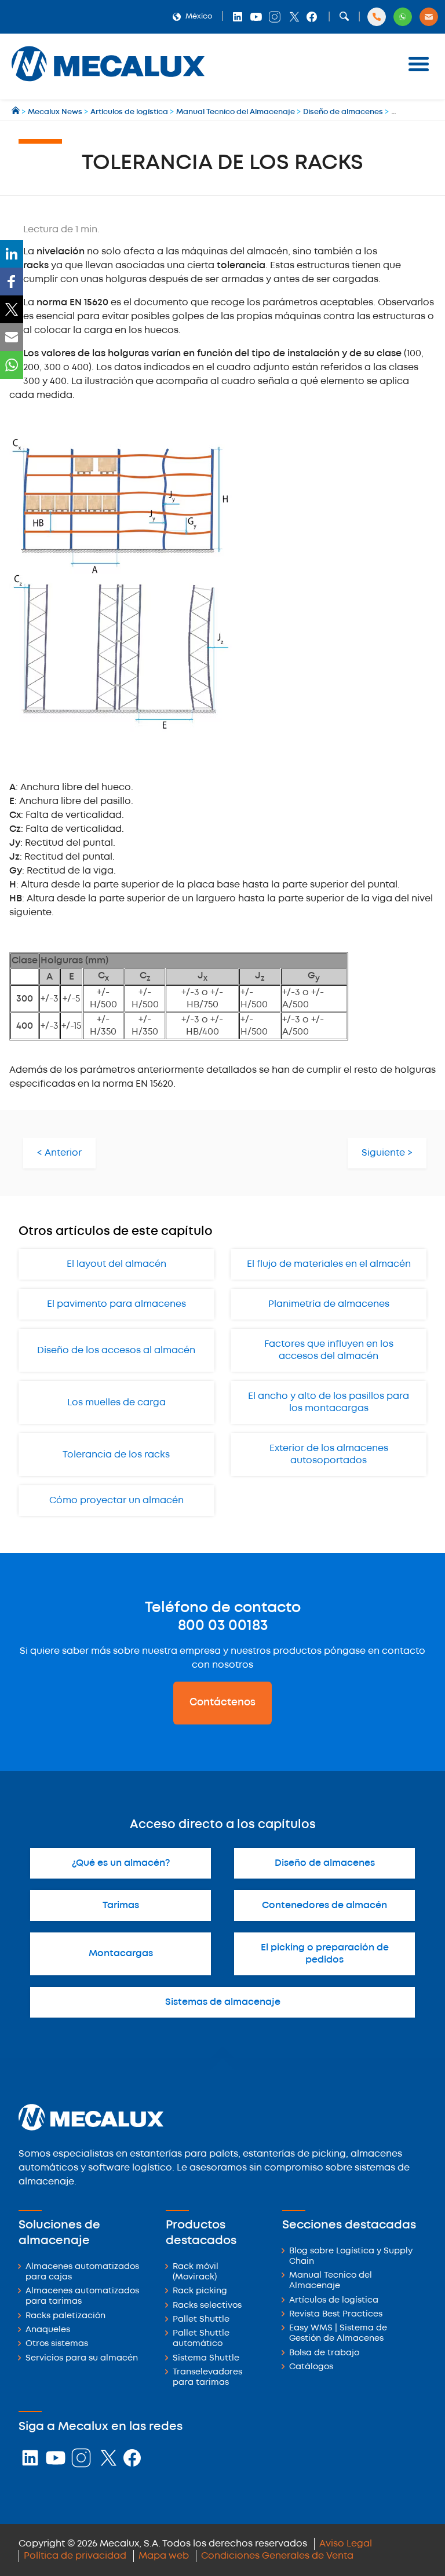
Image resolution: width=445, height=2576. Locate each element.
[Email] (12, 337)
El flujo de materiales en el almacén (329, 1264)
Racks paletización (65, 2316)
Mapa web (164, 2556)
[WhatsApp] (12, 365)
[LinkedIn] (12, 254)
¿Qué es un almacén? (121, 1863)
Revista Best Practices (336, 2314)
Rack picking (200, 2291)
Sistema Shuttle (206, 2358)
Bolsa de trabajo (324, 2353)
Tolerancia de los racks (116, 1455)
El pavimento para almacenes (116, 1304)
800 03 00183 (223, 1626)
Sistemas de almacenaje (223, 2002)
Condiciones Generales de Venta (277, 2556)
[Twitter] (12, 309)
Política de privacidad (75, 2556)
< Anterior (59, 1153)
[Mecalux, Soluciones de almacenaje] (108, 84)
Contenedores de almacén (324, 1905)
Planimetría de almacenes (329, 1304)
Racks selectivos (207, 2306)
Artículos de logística (334, 2301)
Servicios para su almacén (82, 2358)
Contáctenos (222, 1702)
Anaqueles (48, 2330)
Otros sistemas (57, 2344)
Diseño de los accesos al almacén (116, 1351)
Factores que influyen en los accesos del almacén (329, 1350)
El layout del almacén (116, 1264)
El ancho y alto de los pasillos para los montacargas (329, 1402)
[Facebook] (12, 282)
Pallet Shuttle (201, 2320)
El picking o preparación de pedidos (325, 1954)
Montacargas (121, 1954)
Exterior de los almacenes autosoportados (329, 1455)
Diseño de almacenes (325, 1863)
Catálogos (311, 2367)
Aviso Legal (346, 2544)
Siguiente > (387, 1153)
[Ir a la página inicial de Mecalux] (17, 112)
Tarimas (121, 1905)
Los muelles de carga (116, 1403)
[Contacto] (429, 17)
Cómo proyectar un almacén (116, 1501)
